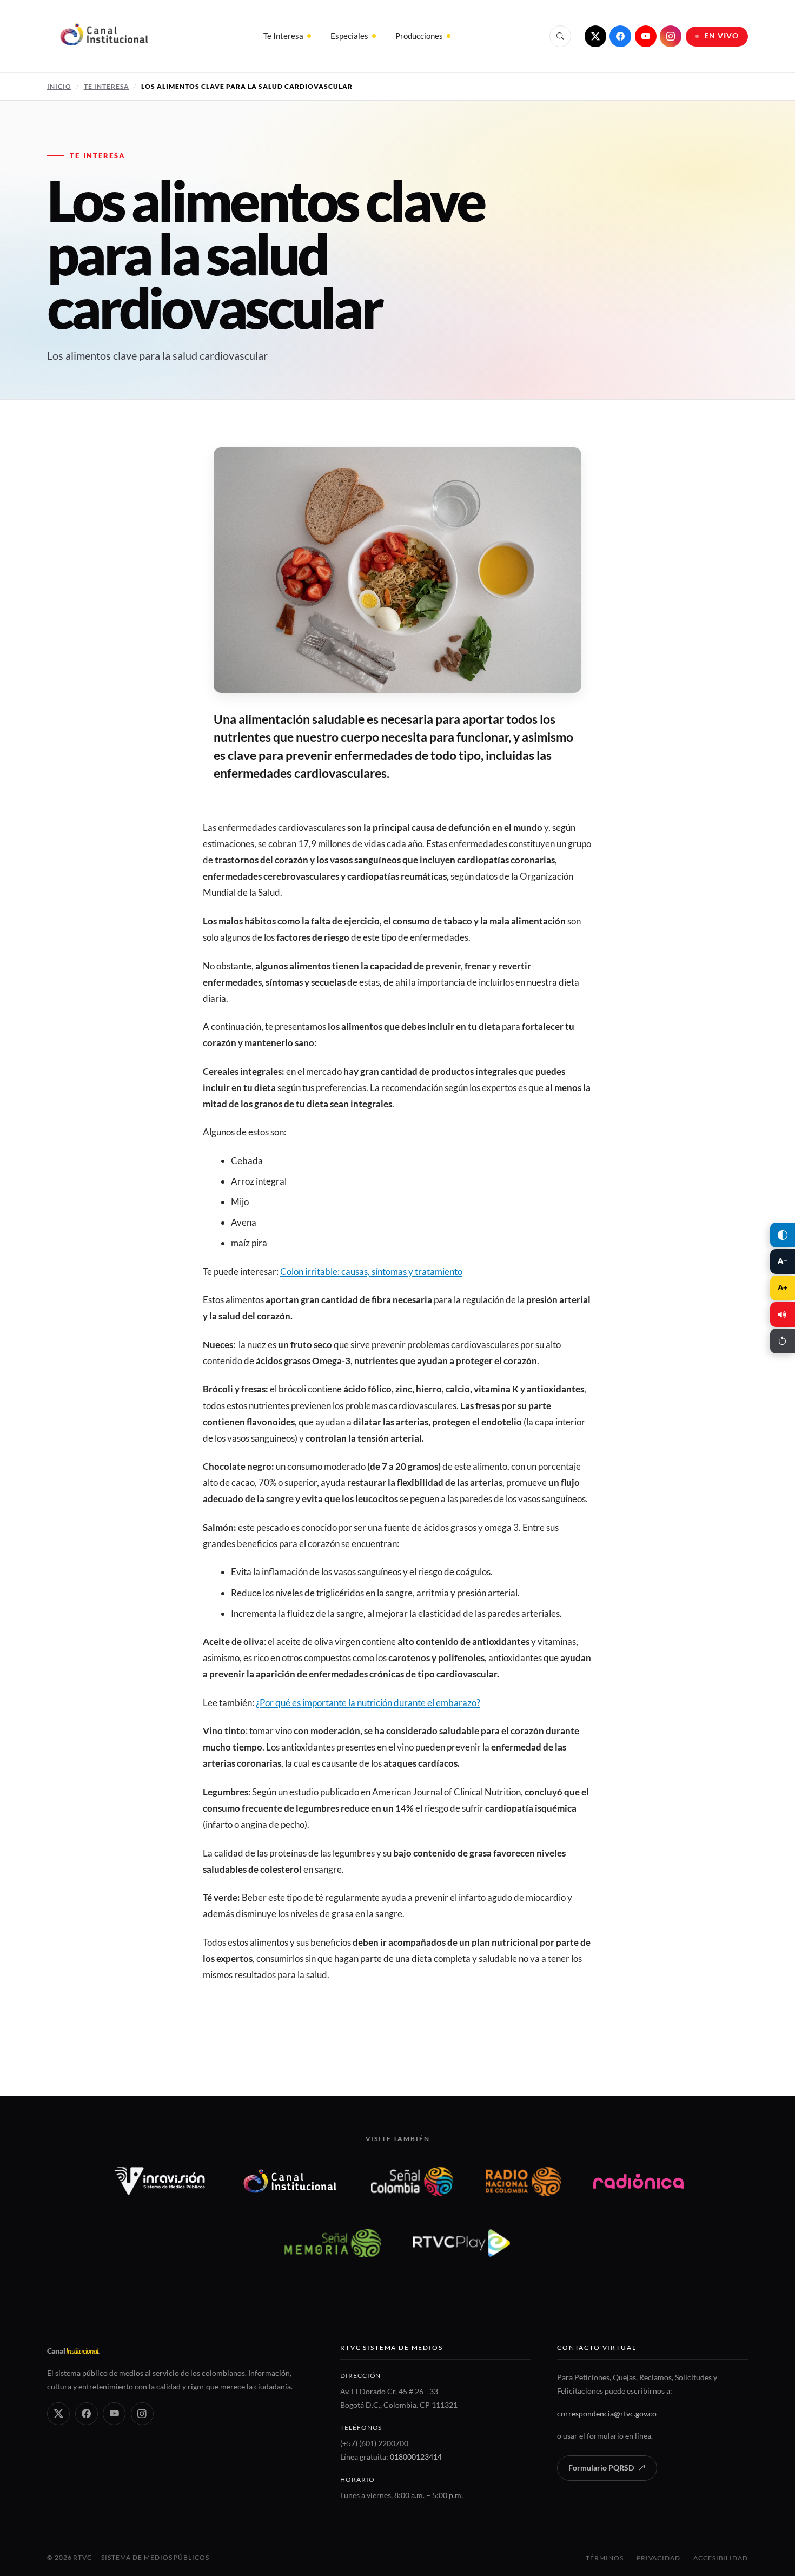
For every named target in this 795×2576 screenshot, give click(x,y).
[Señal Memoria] (332, 2243)
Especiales (349, 36)
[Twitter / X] (595, 36)
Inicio (59, 86)
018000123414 (416, 2457)
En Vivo (722, 36)
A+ (783, 1287)
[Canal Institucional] (290, 2181)
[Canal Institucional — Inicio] (104, 36)
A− (783, 1261)
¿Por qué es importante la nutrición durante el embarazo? (368, 1703)
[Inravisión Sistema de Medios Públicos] (160, 2181)
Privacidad (658, 2558)
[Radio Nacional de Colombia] (523, 2181)
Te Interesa (283, 36)
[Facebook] (620, 36)
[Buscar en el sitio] (560, 36)
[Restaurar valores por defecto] (783, 1341)
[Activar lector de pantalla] (783, 1315)
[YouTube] (646, 36)
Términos (604, 2558)
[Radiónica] (638, 2181)
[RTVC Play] (462, 2243)
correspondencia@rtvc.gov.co (607, 2413)
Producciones (419, 36)
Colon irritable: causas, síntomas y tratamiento (371, 1272)
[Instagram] (671, 36)
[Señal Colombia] (412, 2181)
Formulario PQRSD (601, 2468)
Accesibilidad (721, 2558)
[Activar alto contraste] (783, 1235)
